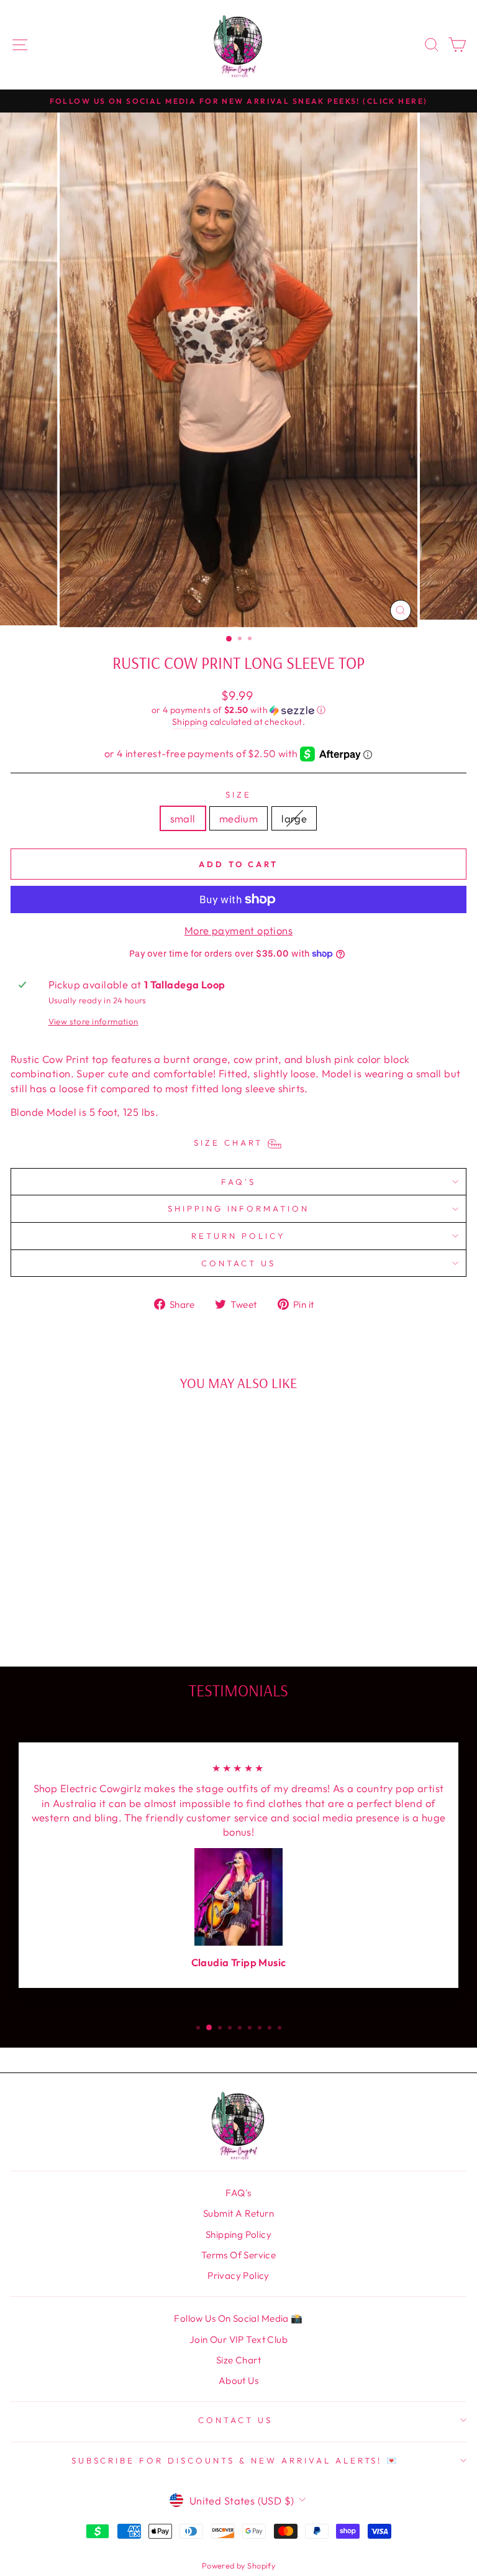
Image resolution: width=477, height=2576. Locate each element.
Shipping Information (239, 1208)
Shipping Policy (238, 2234)
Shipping (190, 722)
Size (238, 794)
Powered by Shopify (238, 2565)
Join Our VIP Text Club (238, 2339)
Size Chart (238, 2360)
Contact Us (238, 1263)
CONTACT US (235, 2420)
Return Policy (238, 1236)
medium (238, 818)
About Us (238, 2380)
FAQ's (238, 1182)
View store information (93, 1021)
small (183, 818)
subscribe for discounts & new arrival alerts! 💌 (236, 2460)
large (294, 818)
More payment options (238, 930)
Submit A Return (238, 2213)
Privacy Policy (238, 2275)
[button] (238, 710)
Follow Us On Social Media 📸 (238, 2318)
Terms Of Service (239, 2255)
